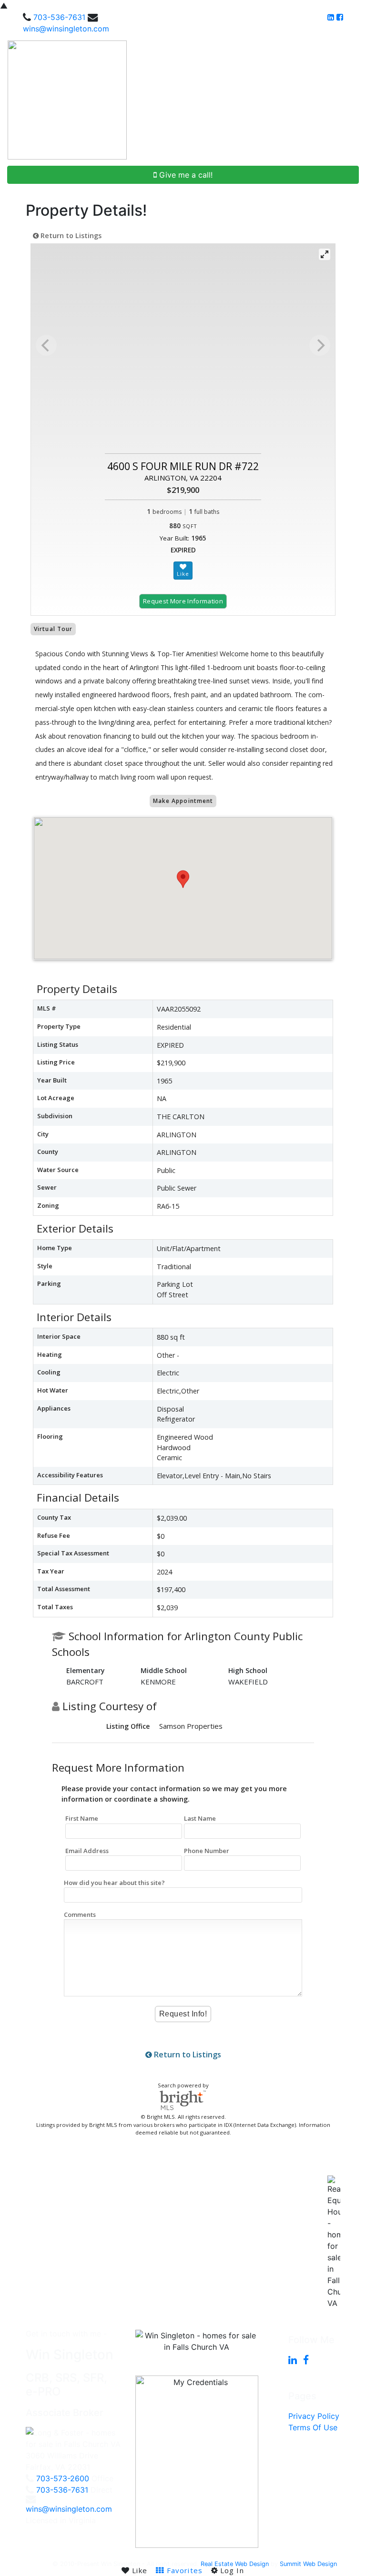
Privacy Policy (314, 2416)
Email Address (87, 1851)
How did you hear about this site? (114, 1883)
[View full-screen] (325, 254)
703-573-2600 (63, 2478)
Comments (80, 1914)
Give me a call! (185, 175)
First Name (82, 1818)
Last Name (200, 1818)
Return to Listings (70, 236)
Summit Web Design (308, 2564)
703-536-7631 (59, 17)
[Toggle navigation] (348, 100)
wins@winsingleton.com (66, 29)
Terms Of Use (313, 2427)
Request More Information (183, 601)
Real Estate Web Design (235, 2564)
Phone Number (207, 1851)
